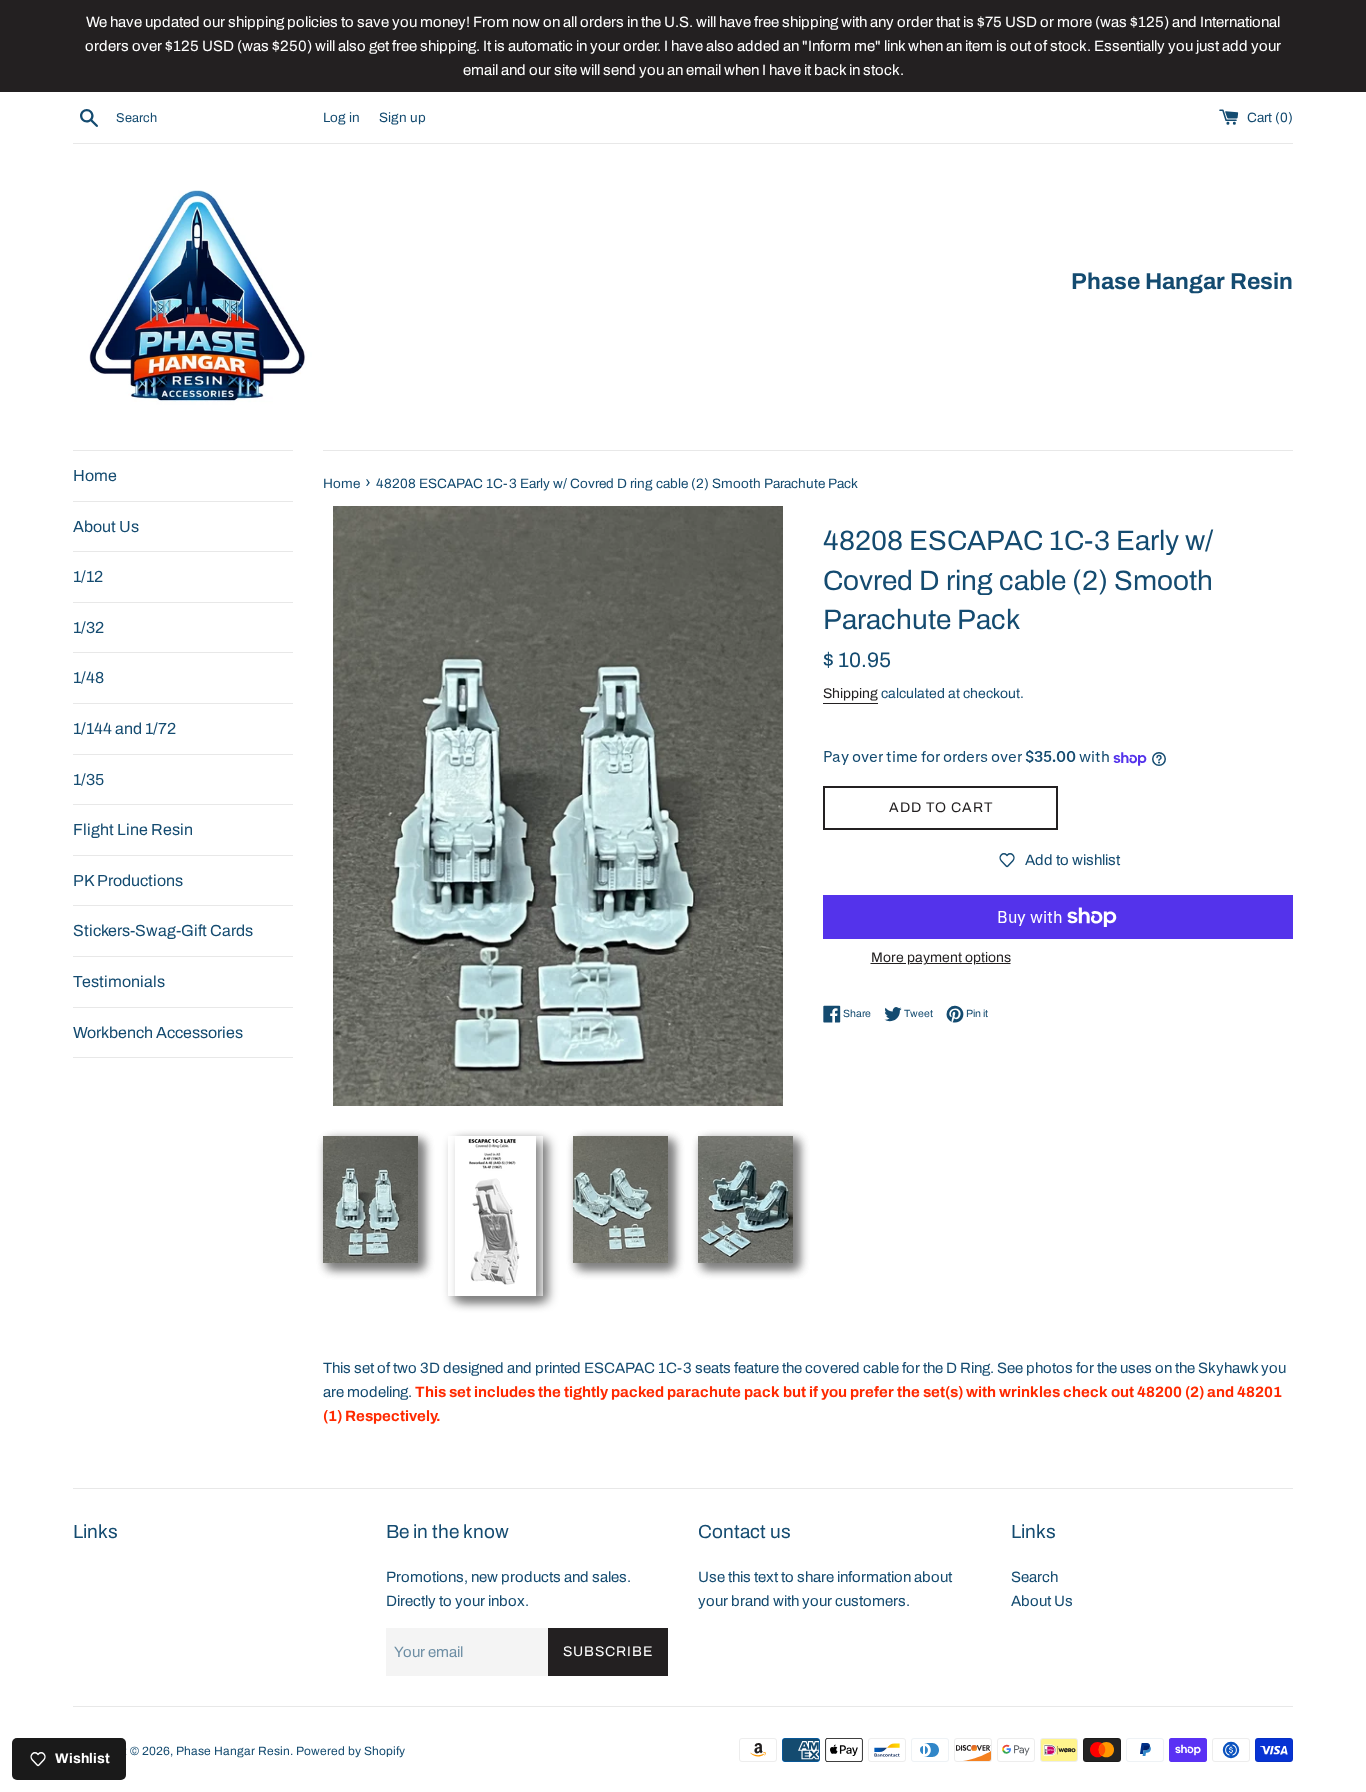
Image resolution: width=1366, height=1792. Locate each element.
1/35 (88, 779)
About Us (106, 526)
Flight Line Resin (133, 830)
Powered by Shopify (350, 1751)
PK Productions (128, 880)
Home (95, 475)
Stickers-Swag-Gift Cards (163, 931)
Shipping (850, 693)
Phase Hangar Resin (233, 1751)
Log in (341, 117)
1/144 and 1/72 (124, 728)
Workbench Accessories (158, 1032)
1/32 (88, 627)
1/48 (88, 678)
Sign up (402, 117)
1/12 (88, 577)
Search (1034, 1577)
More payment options (941, 957)
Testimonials (119, 981)
